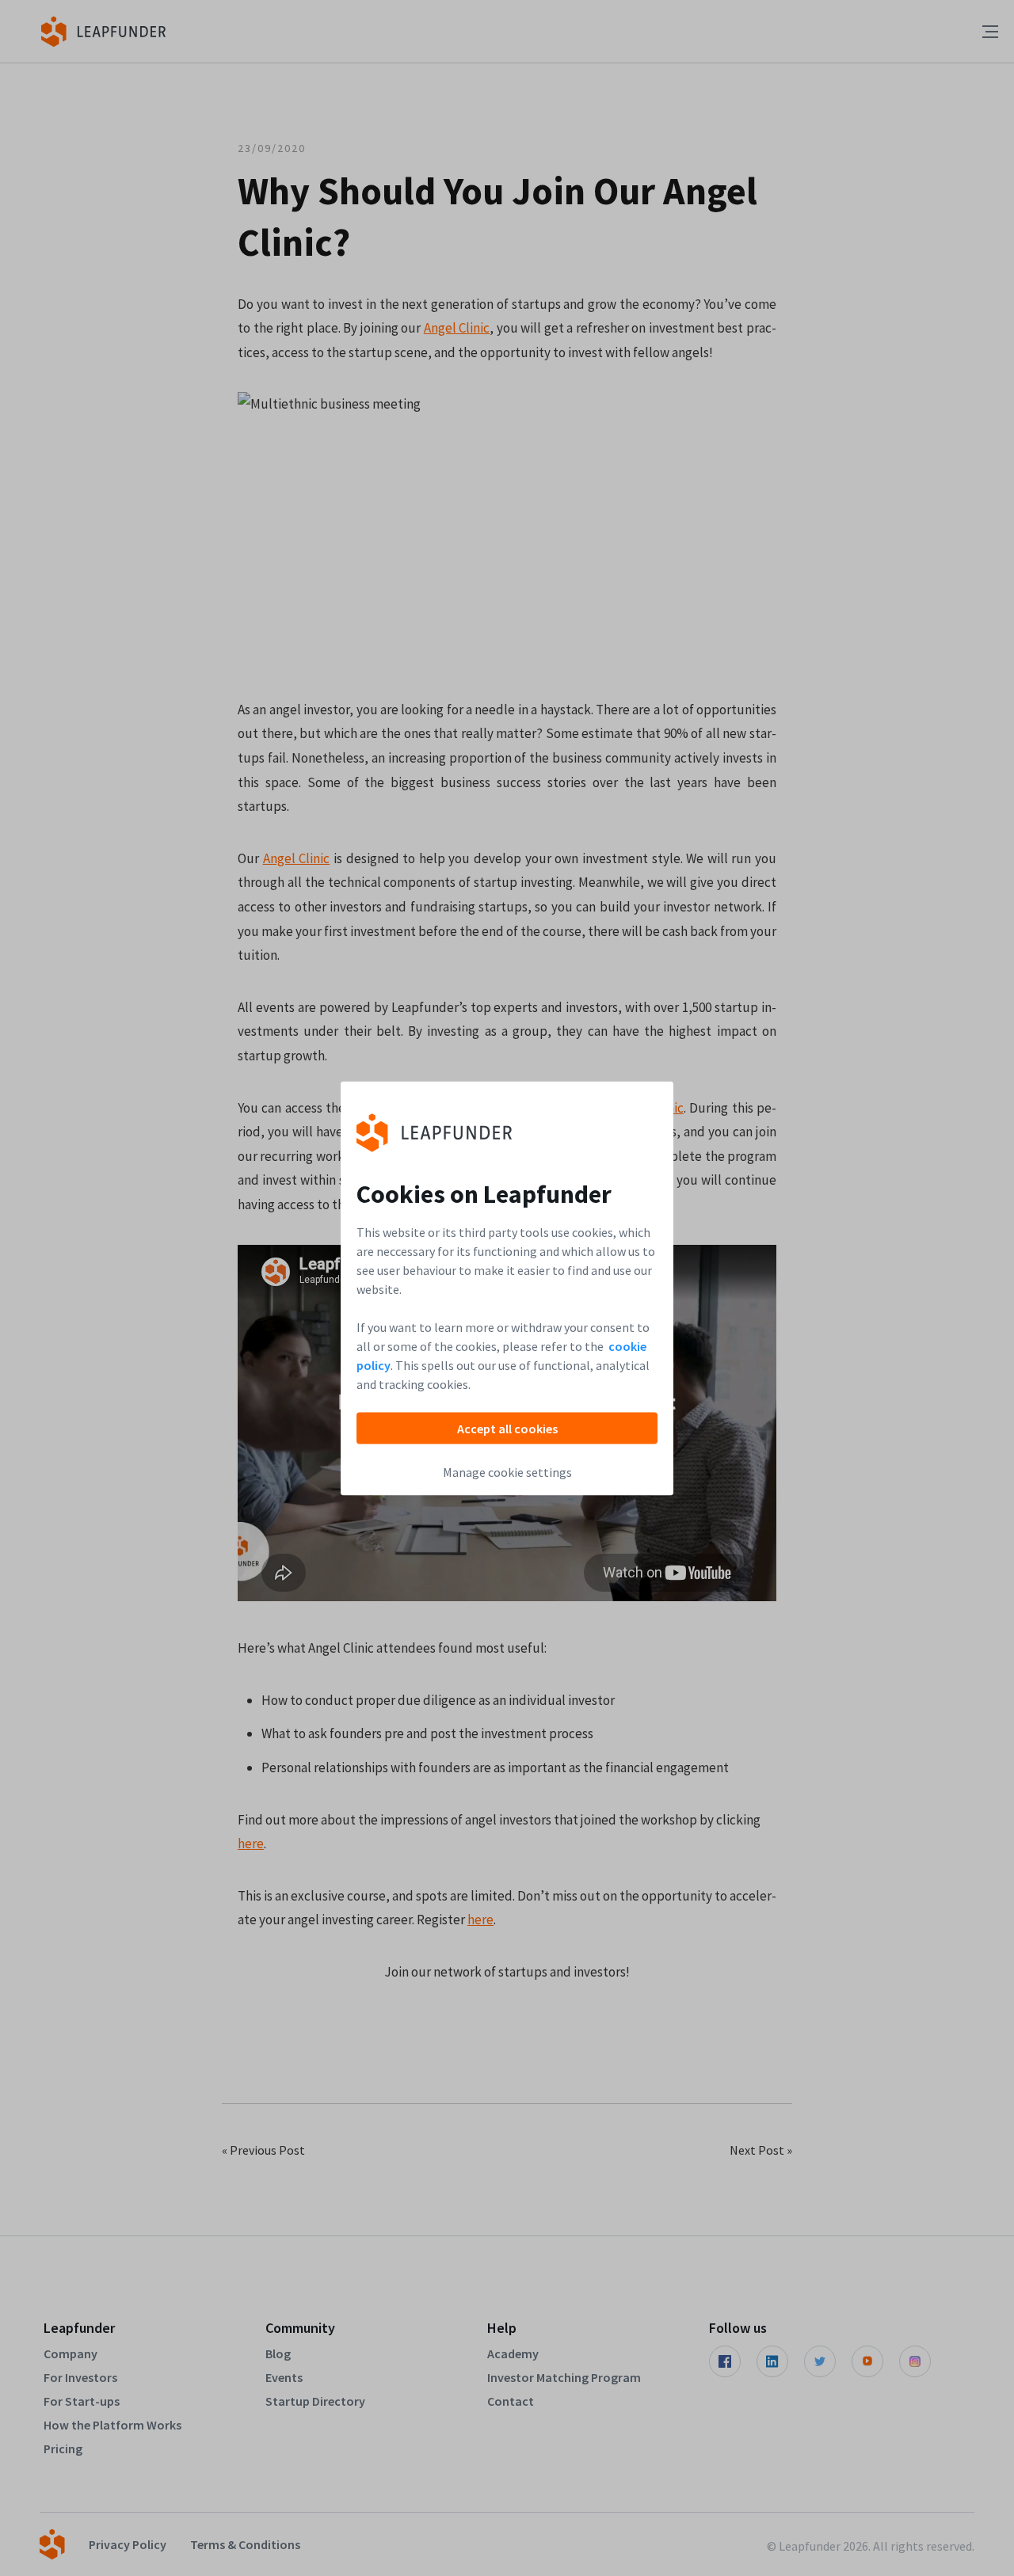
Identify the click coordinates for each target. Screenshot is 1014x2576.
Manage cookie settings (507, 1471)
